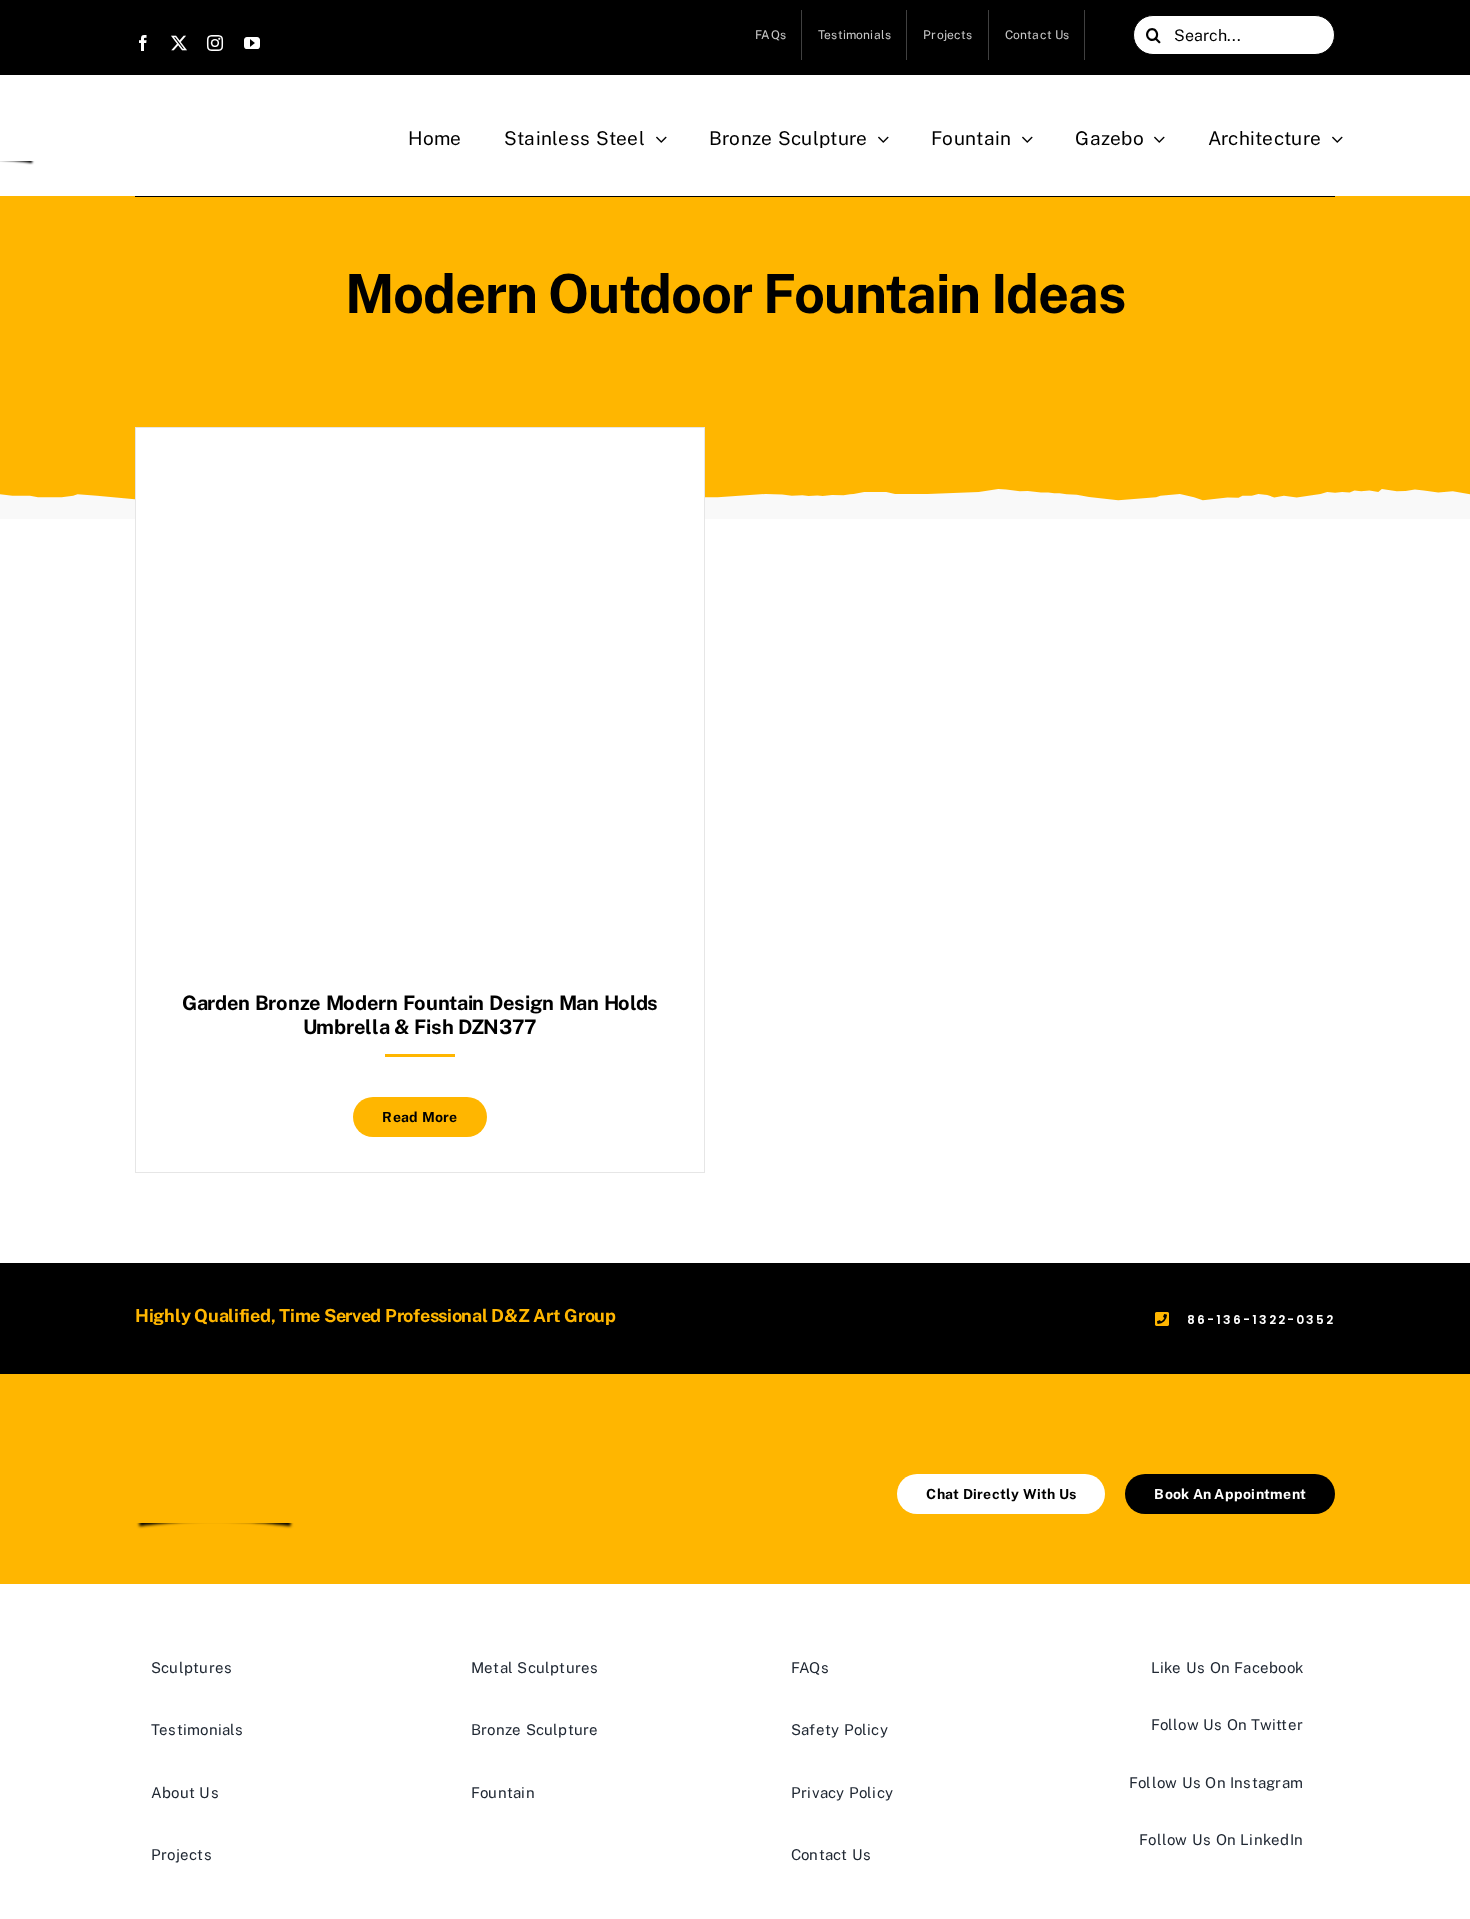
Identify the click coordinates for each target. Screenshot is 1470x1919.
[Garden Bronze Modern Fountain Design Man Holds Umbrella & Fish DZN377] (420, 477)
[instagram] (215, 43)
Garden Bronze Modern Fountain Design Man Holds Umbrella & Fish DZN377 (420, 1015)
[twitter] (179, 43)
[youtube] (252, 43)
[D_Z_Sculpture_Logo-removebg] (215, 1441)
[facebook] (143, 43)
